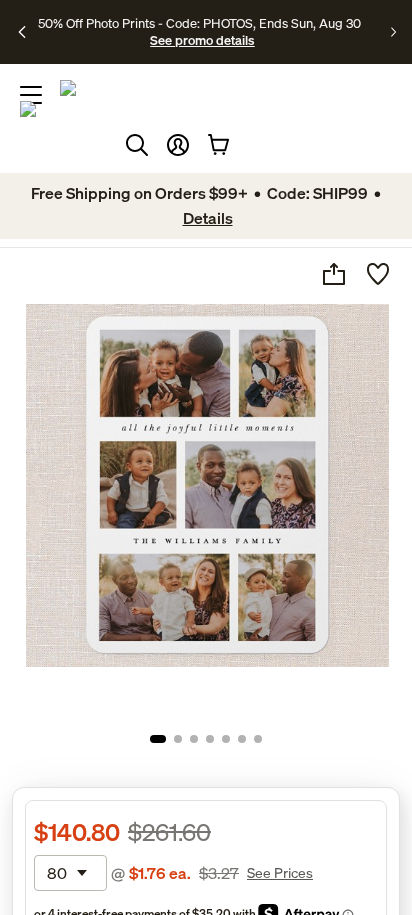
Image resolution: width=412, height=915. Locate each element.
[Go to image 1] (158, 739)
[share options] (334, 274)
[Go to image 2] (178, 739)
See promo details (202, 40)
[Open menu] (31, 95)
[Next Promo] (393, 32)
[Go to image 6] (242, 739)
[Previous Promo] (23, 32)
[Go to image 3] (194, 739)
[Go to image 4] (210, 739)
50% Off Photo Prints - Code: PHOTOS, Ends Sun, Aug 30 (199, 23)
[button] (178, 145)
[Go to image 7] (258, 739)
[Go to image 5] (226, 739)
